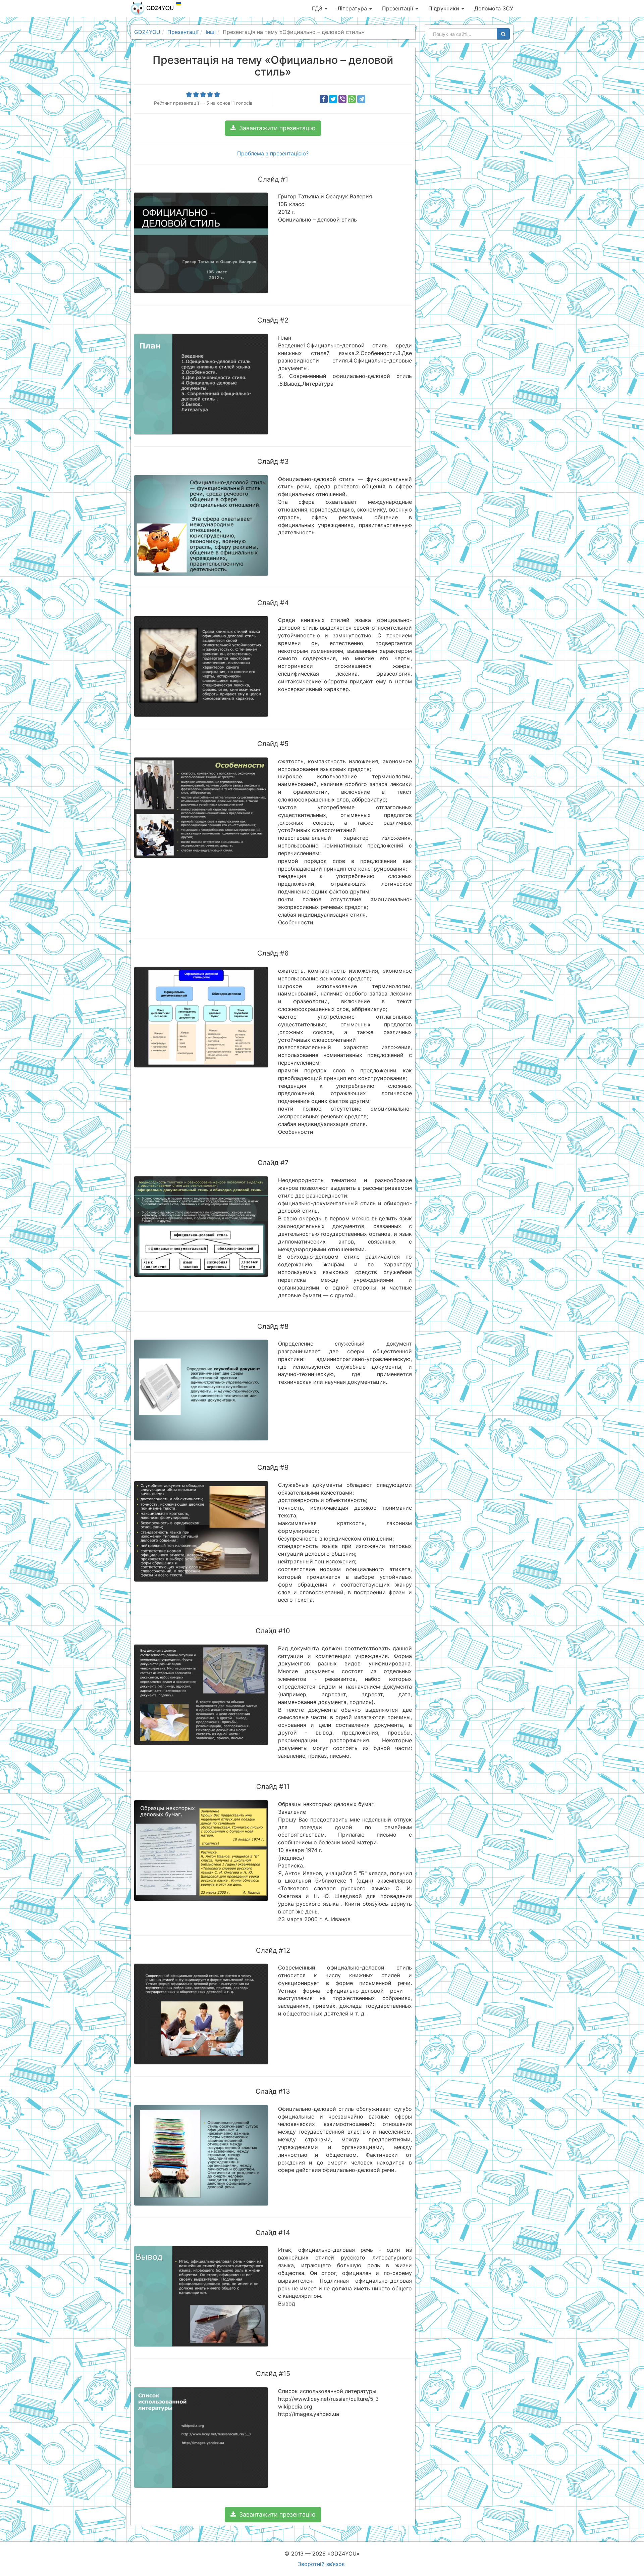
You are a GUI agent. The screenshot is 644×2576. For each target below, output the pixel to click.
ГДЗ (318, 8)
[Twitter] (333, 99)
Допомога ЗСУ (494, 8)
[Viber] (342, 99)
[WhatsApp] (352, 99)
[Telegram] (361, 99)
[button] (273, 128)
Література (353, 8)
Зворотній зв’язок (321, 2564)
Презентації (398, 8)
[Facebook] (324, 99)
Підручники (445, 8)
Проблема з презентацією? (273, 153)
